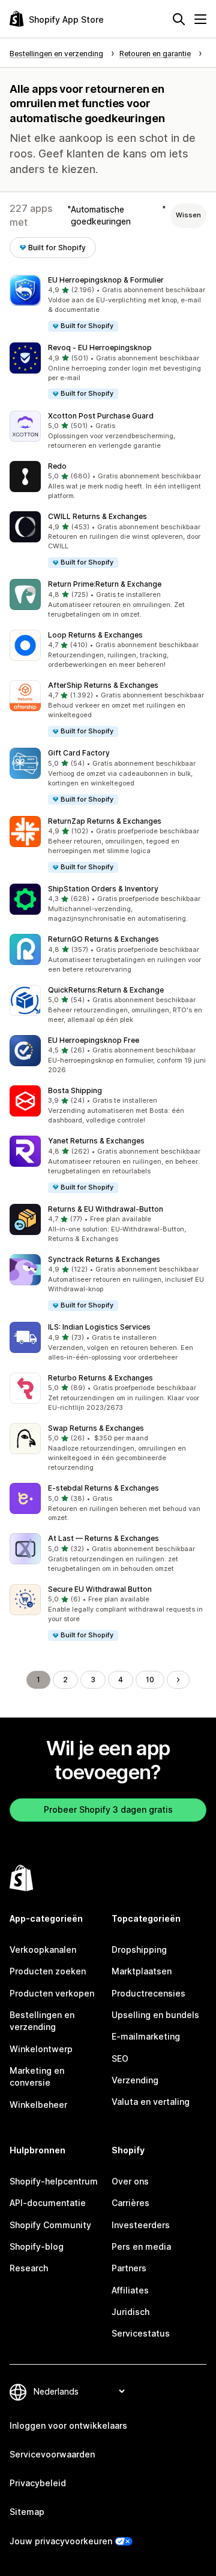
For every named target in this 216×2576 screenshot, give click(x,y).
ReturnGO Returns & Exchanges (103, 939)
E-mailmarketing (146, 2036)
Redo (57, 466)
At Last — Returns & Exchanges (103, 1538)
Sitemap (27, 2512)
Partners (129, 2268)
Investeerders (141, 2225)
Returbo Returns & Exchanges (100, 1378)
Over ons (130, 2181)
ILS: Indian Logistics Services (99, 1327)
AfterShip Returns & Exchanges (103, 685)
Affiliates (130, 2290)
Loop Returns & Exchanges (95, 635)
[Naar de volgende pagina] (178, 1680)
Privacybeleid (38, 2483)
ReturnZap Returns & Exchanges (105, 821)
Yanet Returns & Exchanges (96, 1141)
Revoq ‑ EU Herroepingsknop (100, 348)
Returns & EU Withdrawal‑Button (106, 1209)
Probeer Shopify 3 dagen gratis (108, 1809)
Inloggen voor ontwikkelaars (68, 2425)
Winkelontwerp (41, 2049)
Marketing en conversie (37, 2076)
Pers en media (141, 2246)
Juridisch (130, 2312)
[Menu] (200, 19)
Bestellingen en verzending (42, 2021)
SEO (120, 2058)
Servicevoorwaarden (52, 2454)
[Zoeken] (179, 19)
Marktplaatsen (142, 1971)
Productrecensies (148, 1993)
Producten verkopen (52, 1993)
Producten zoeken (48, 1971)
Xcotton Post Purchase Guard (101, 416)
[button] (108, 304)
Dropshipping (139, 1950)
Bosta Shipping (75, 1090)
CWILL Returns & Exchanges (97, 516)
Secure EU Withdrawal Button (100, 1589)
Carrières (130, 2203)
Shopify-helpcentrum (54, 2181)
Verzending (135, 2080)
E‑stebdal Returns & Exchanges (103, 1488)
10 (150, 1680)
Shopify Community (50, 2225)
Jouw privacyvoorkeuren (61, 2541)
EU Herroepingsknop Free (94, 1040)
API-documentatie (48, 2203)
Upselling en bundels (155, 2015)
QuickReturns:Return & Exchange (106, 990)
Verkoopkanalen (43, 1950)
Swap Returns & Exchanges (96, 1428)
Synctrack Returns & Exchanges (104, 1259)
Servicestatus (141, 2333)
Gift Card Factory (79, 753)
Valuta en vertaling (151, 2102)
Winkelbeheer (38, 2105)
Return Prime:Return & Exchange (105, 584)
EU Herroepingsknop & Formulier (106, 280)
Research (29, 2268)
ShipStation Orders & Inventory (103, 889)
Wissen (188, 215)
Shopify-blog (37, 2246)
